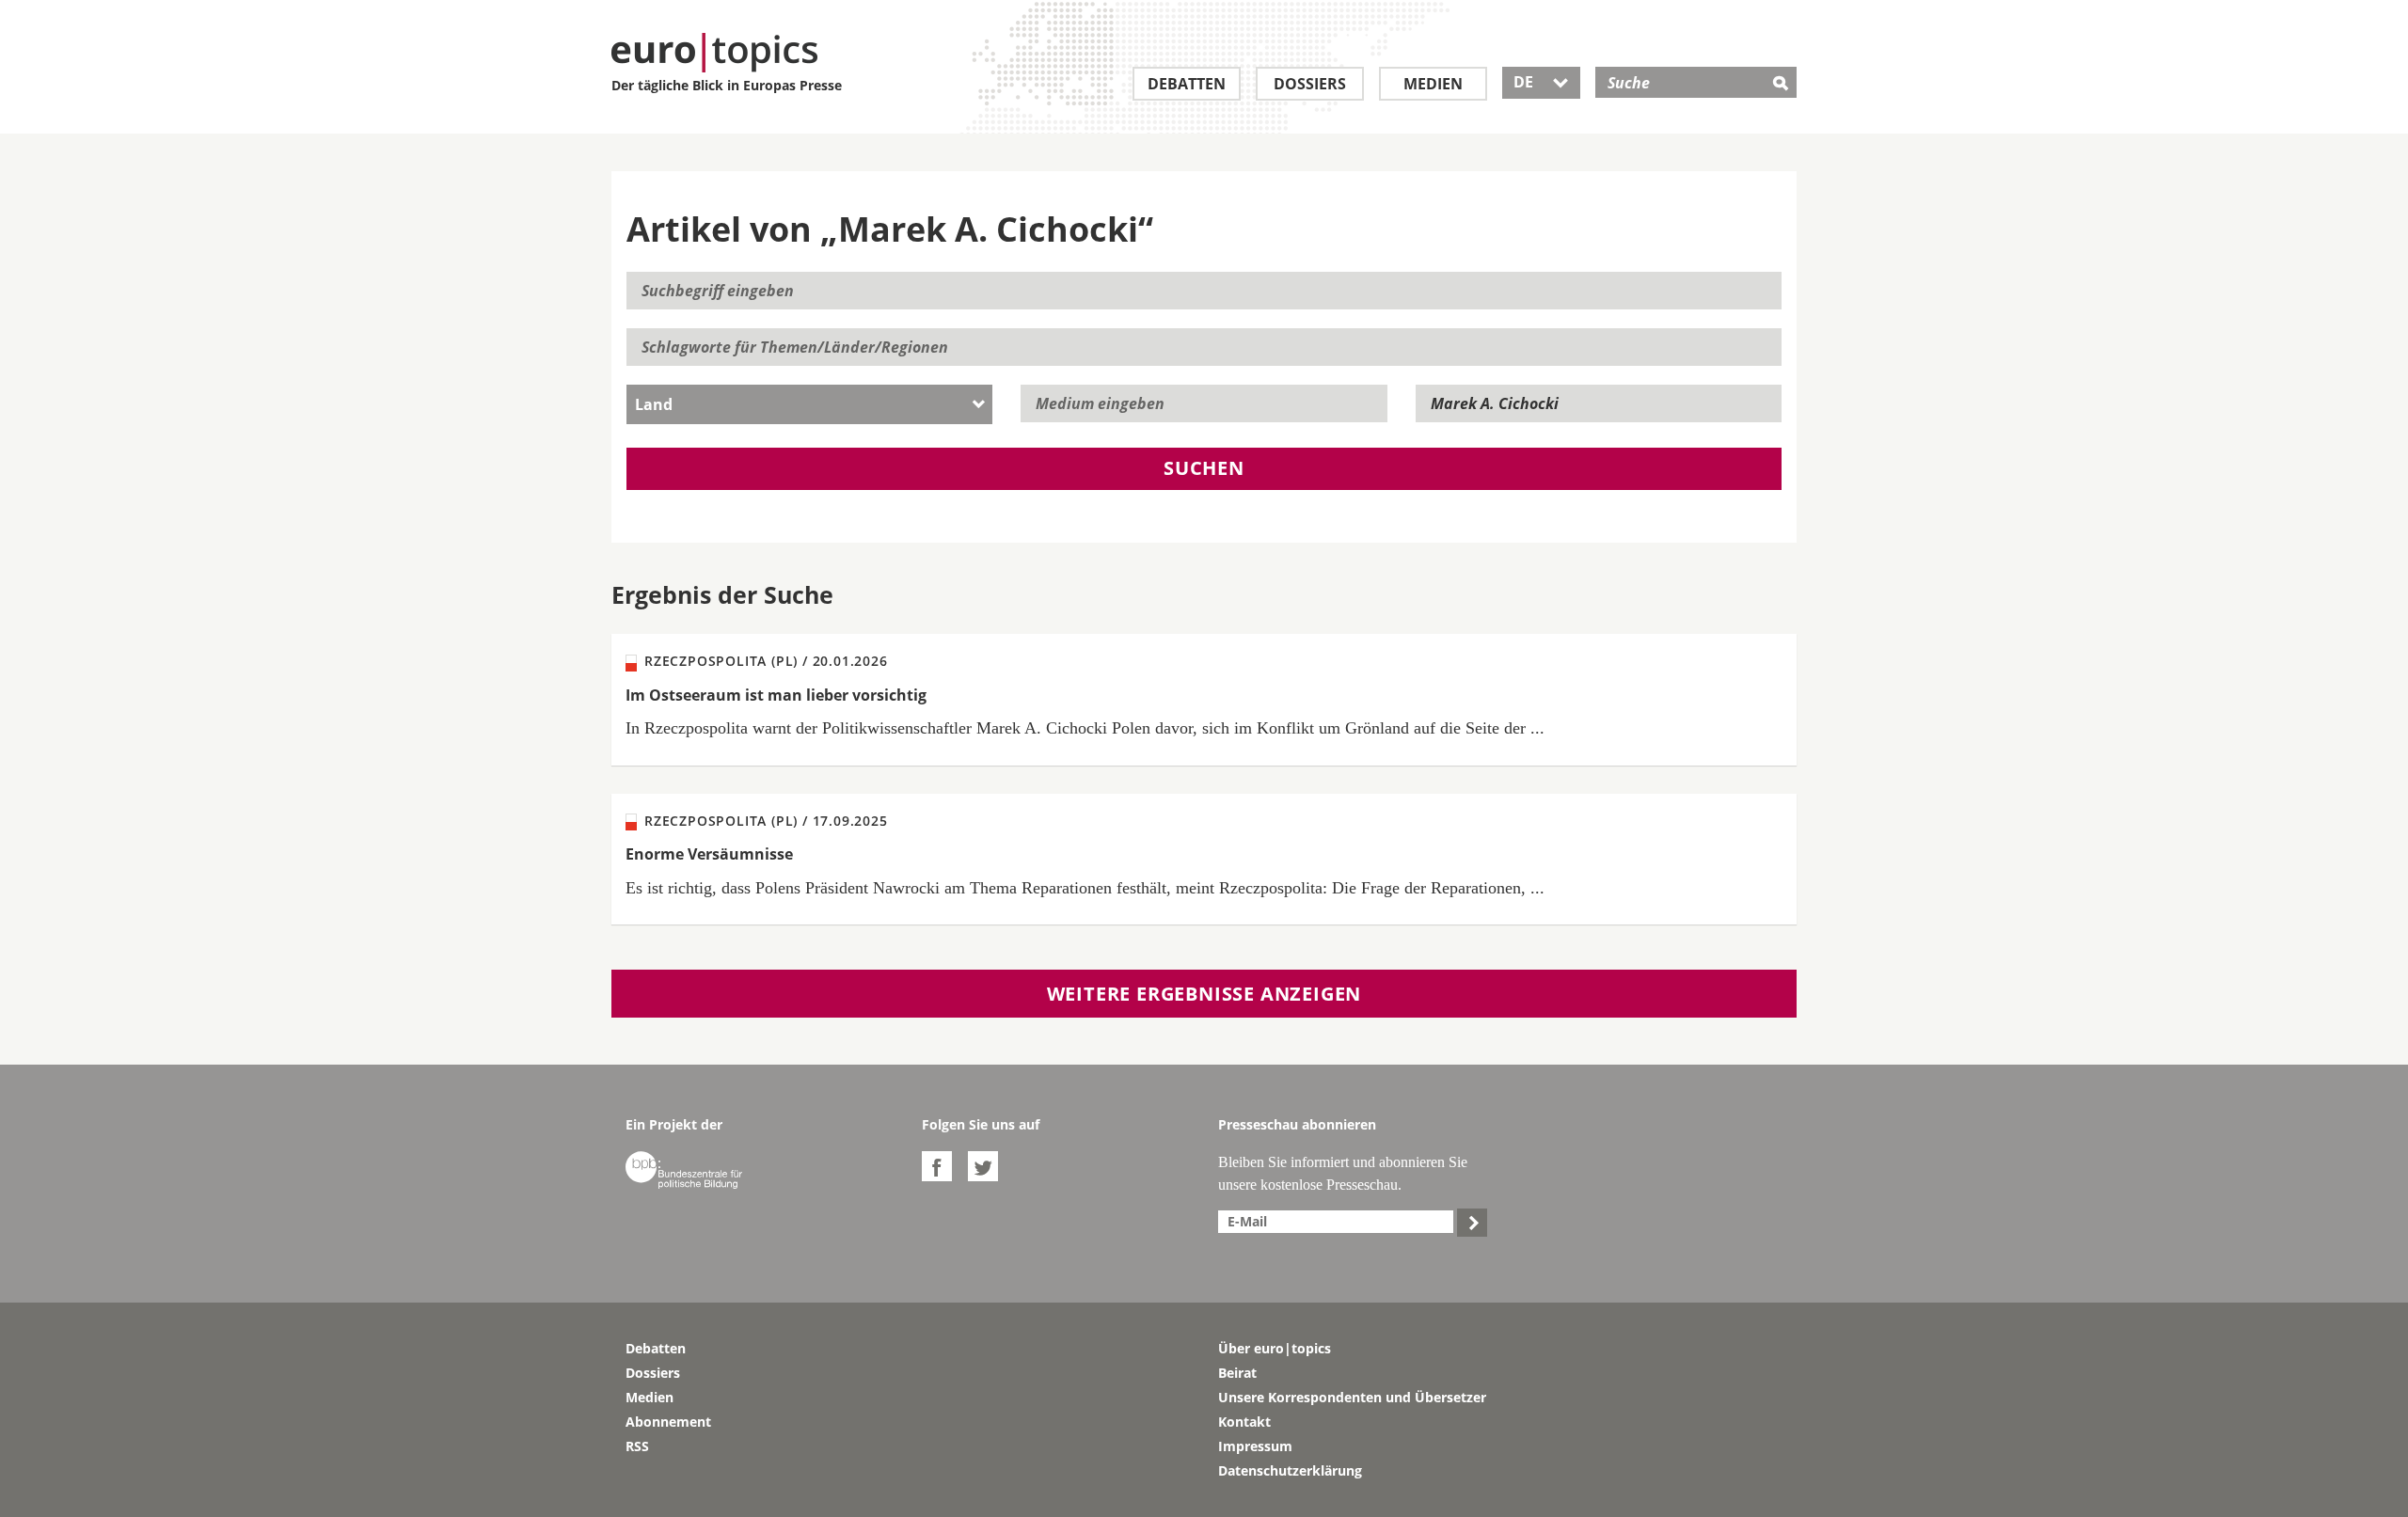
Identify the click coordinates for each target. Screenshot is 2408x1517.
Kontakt (1244, 1422)
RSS (637, 1446)
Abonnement (668, 1422)
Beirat (1237, 1373)
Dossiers (1310, 84)
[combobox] (809, 404)
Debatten (1187, 84)
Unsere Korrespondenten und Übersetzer (1352, 1397)
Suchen (1204, 468)
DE (1541, 82)
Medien (1433, 84)
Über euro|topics (1275, 1348)
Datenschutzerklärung (1290, 1470)
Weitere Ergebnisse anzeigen (1204, 994)
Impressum (1255, 1446)
